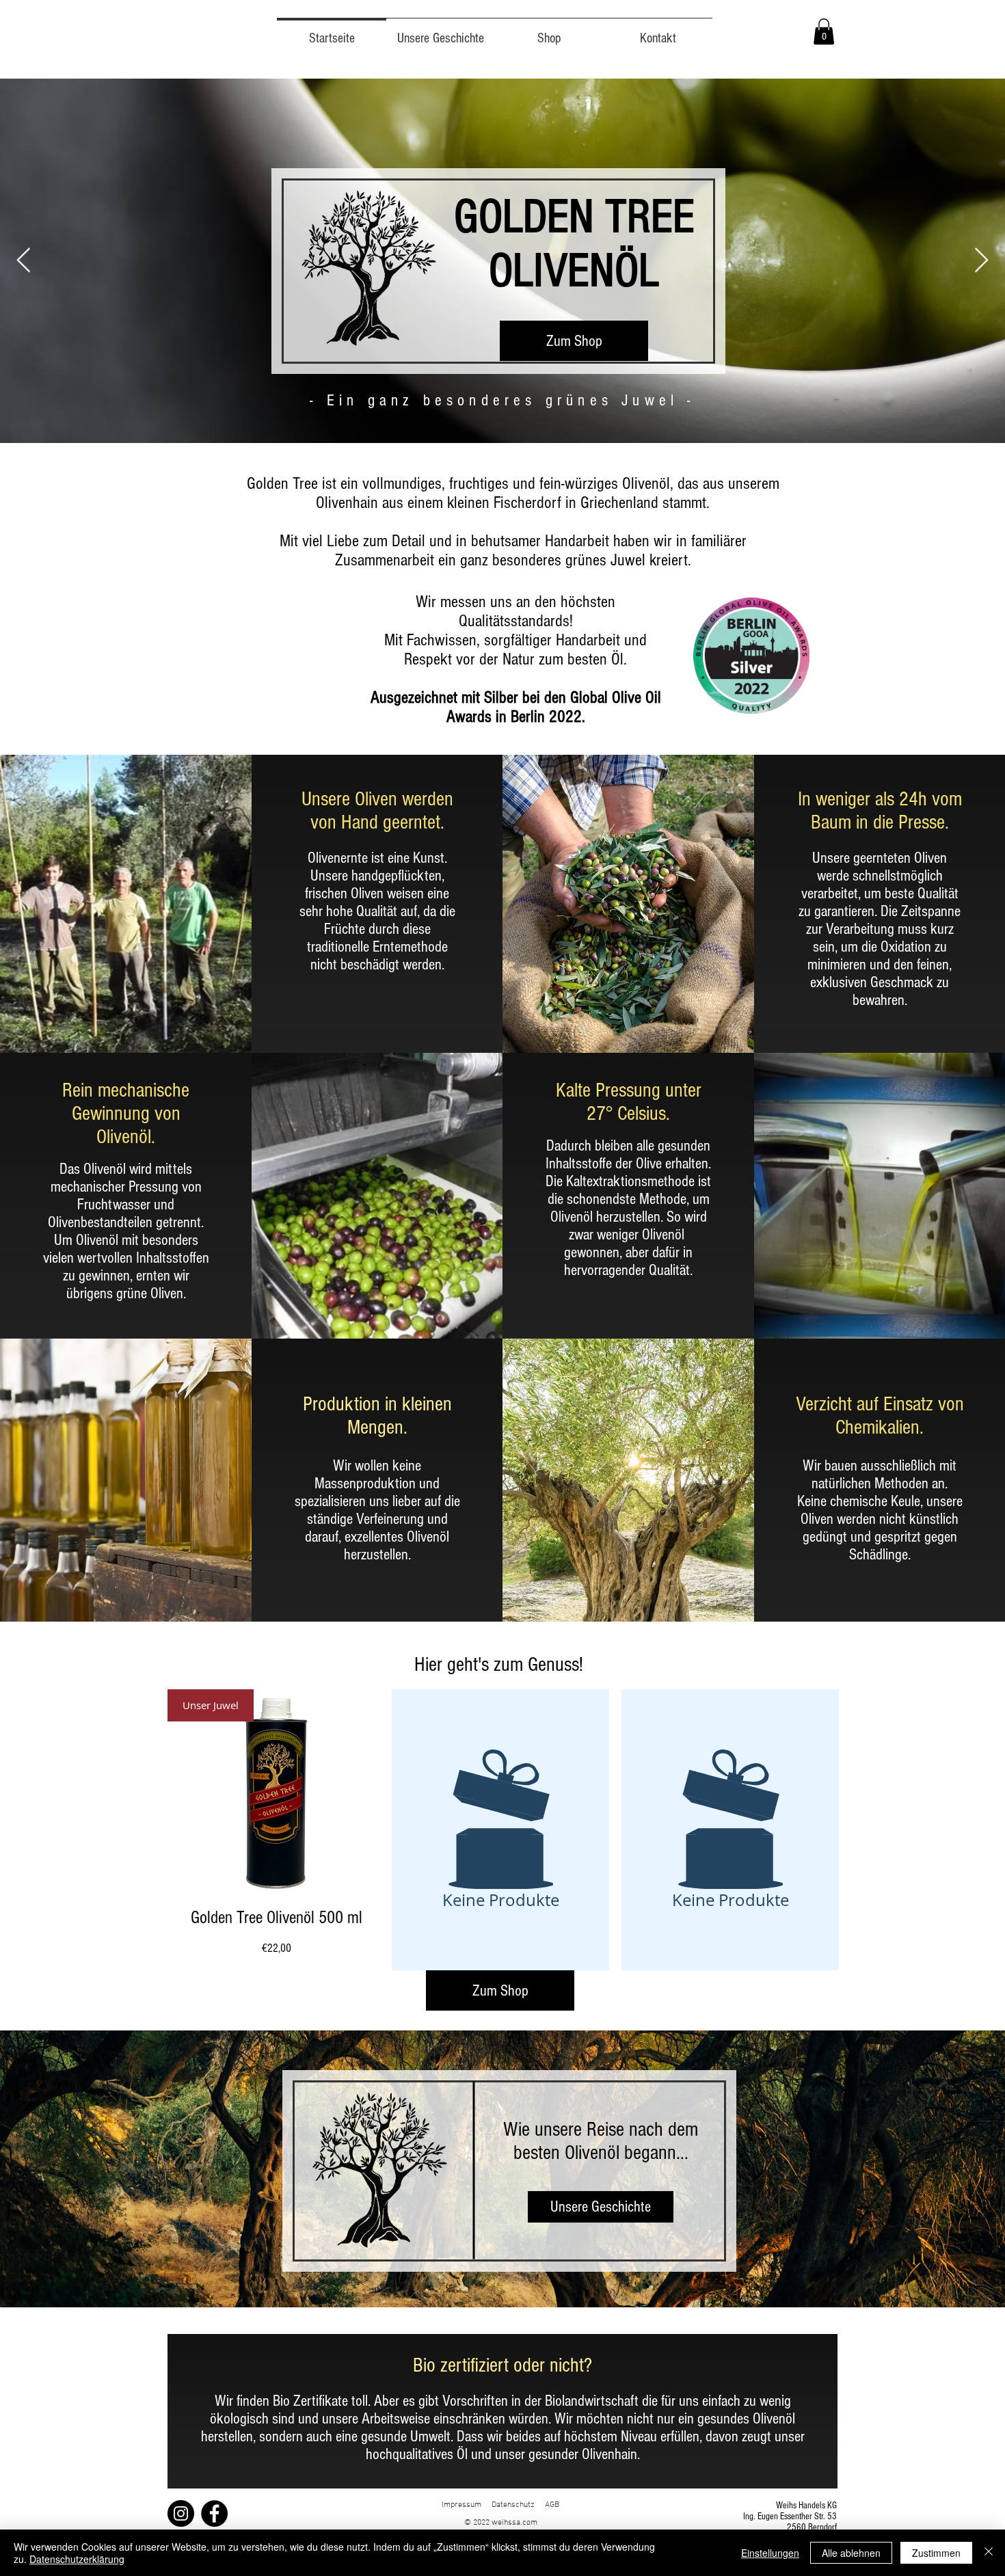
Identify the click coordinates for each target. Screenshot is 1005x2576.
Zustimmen (936, 2553)
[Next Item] (981, 261)
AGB (552, 2505)
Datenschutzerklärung (77, 2559)
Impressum (467, 2505)
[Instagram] (181, 2513)
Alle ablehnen (851, 2553)
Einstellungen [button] (770, 2553)
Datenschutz (513, 2505)
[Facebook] (214, 2513)
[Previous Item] (24, 261)
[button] (824, 31)
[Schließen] (989, 2553)
